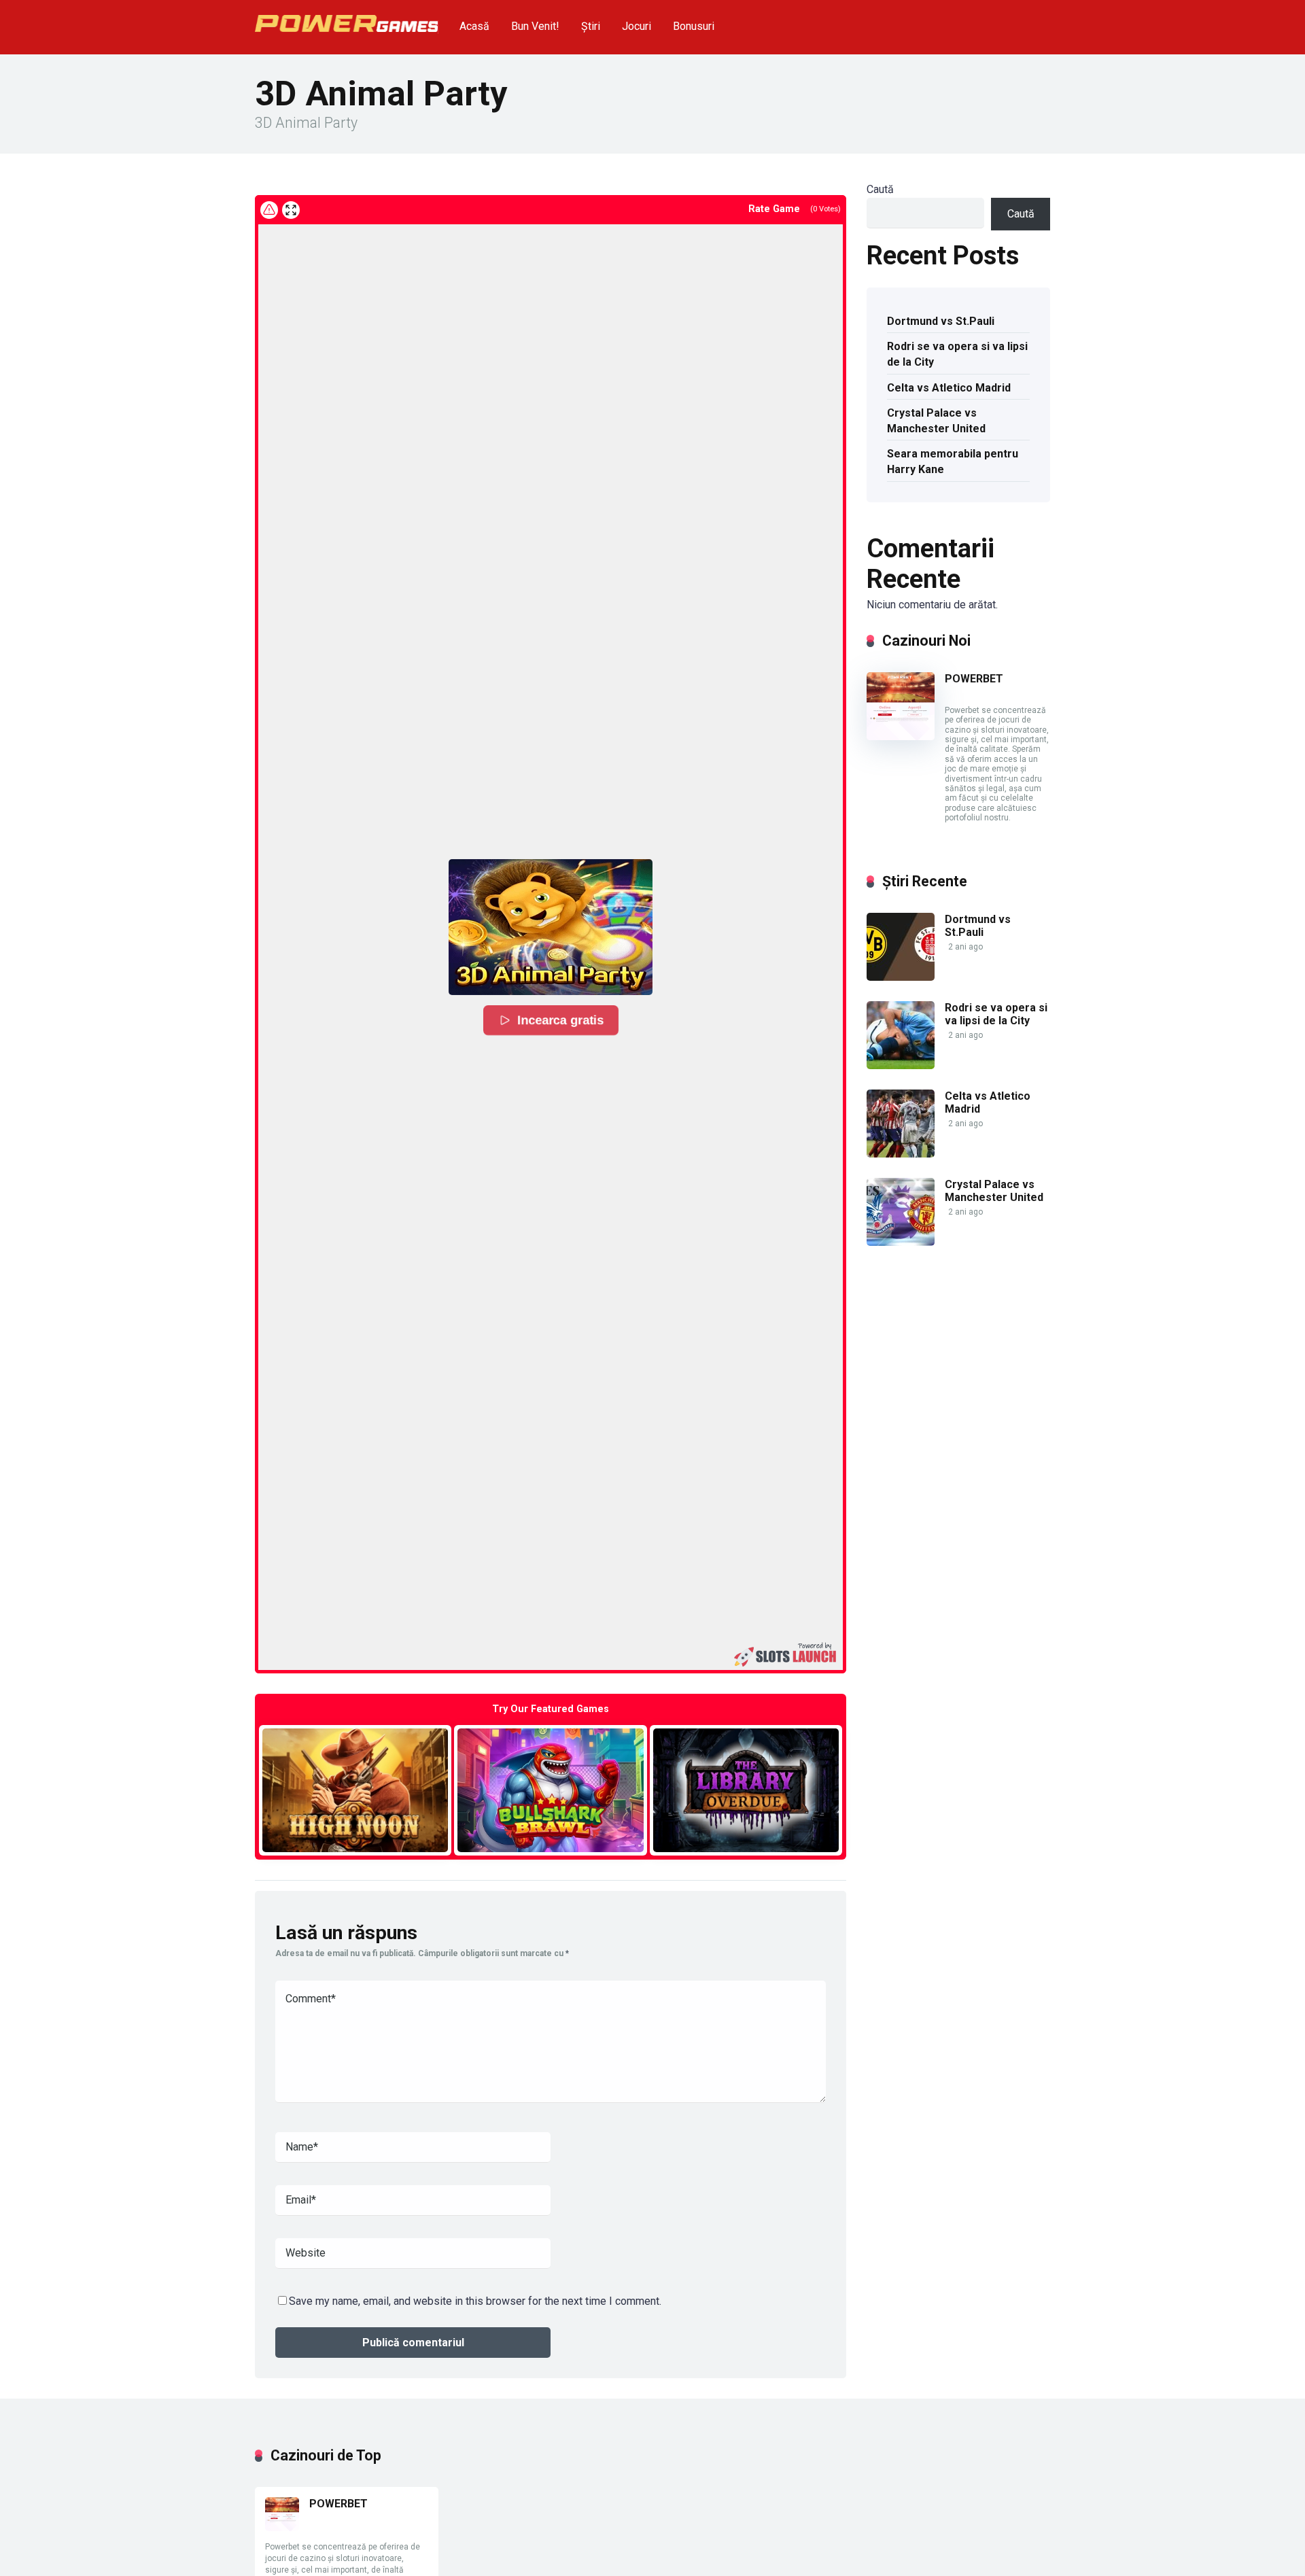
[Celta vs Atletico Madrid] (901, 1154)
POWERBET (974, 679)
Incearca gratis (561, 1020)
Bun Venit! (535, 26)
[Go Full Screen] (291, 210)
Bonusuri (694, 26)
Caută (880, 189)
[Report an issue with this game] (269, 210)
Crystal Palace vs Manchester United (936, 421)
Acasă (474, 26)
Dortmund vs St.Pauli (941, 321)
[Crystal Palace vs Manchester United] (901, 1242)
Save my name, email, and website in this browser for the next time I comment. (475, 2301)
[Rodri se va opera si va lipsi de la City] (901, 1065)
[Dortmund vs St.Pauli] (901, 977)
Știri (591, 26)
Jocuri (637, 26)
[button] (551, 927)
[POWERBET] (901, 736)
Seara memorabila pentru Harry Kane (953, 462)
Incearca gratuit (355, 1790)
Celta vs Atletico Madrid (949, 388)
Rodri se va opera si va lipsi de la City (957, 354)
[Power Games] (347, 18)
